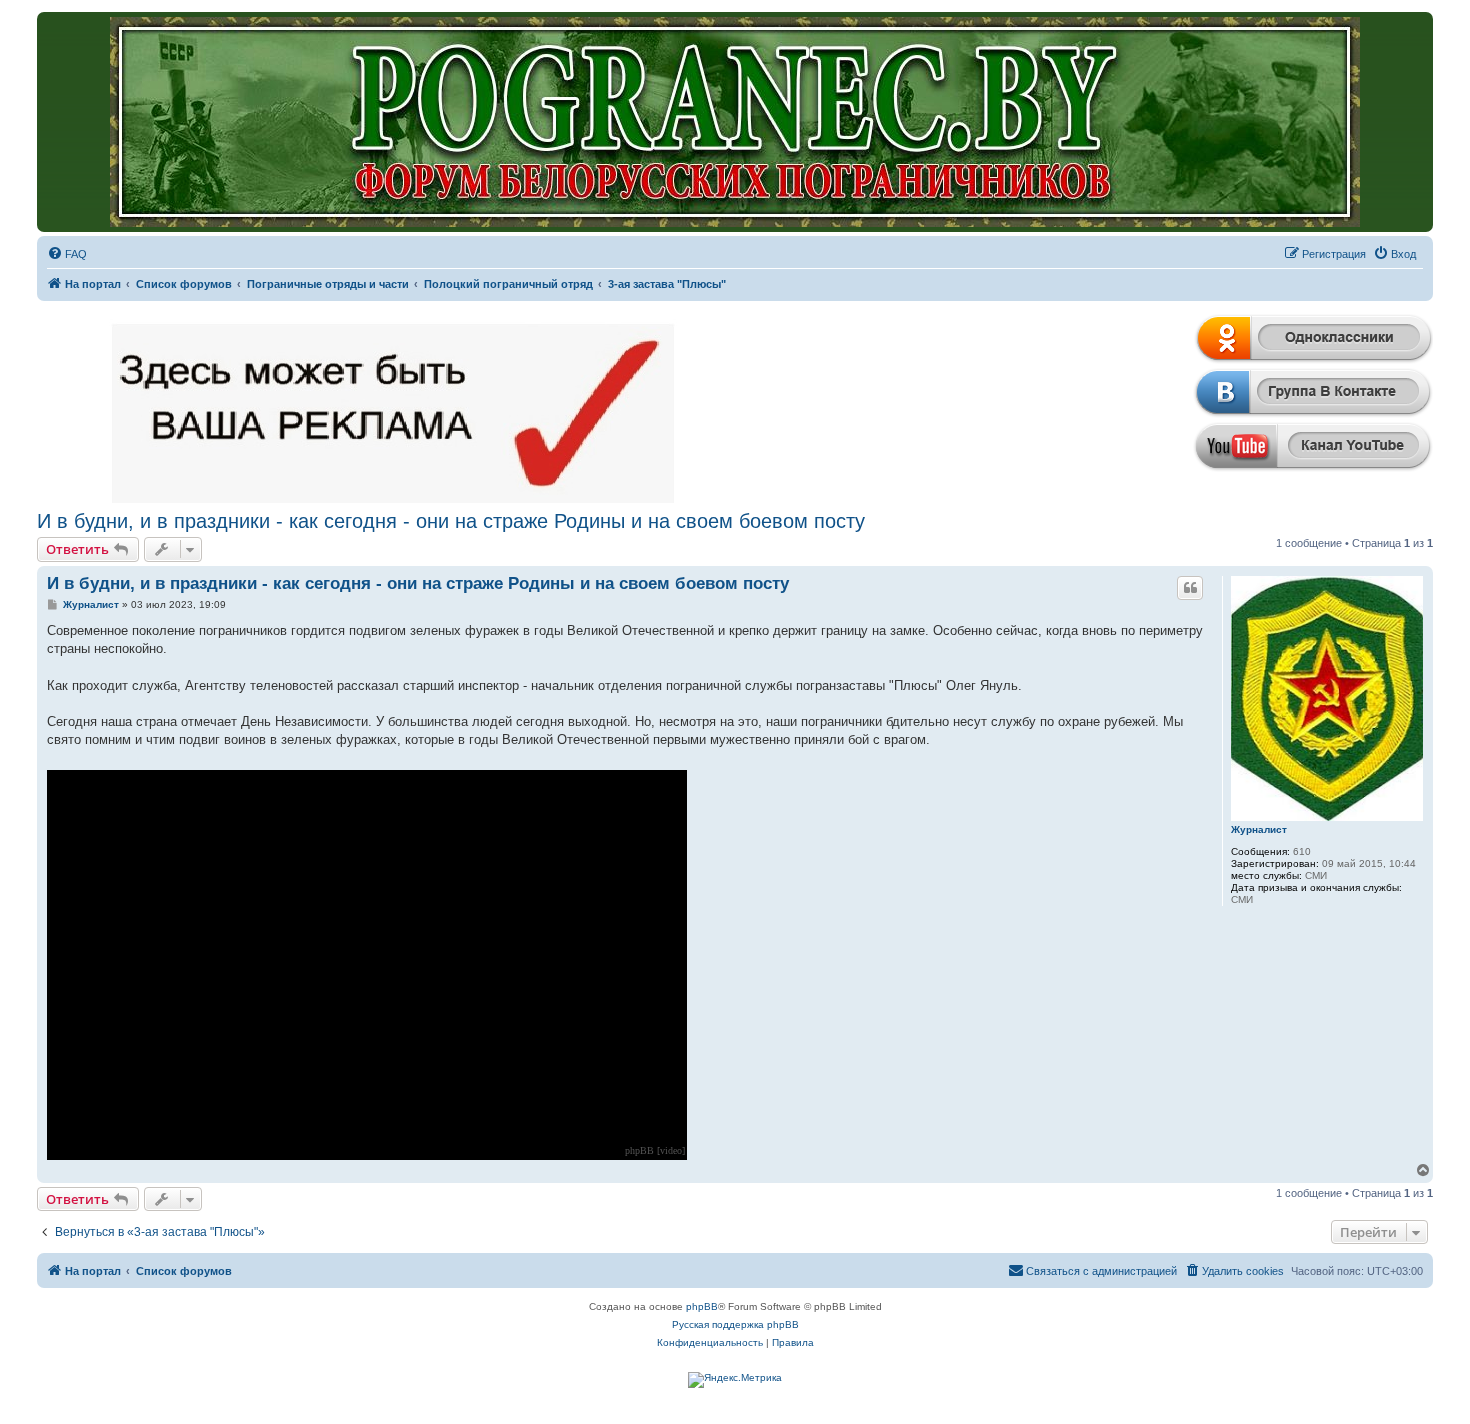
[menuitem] (67, 254)
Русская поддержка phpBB (735, 1324)
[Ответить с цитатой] (1190, 588)
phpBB (702, 1306)
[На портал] (735, 122)
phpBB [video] (655, 1151)
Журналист (1259, 829)
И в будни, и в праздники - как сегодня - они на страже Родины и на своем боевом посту (451, 521)
